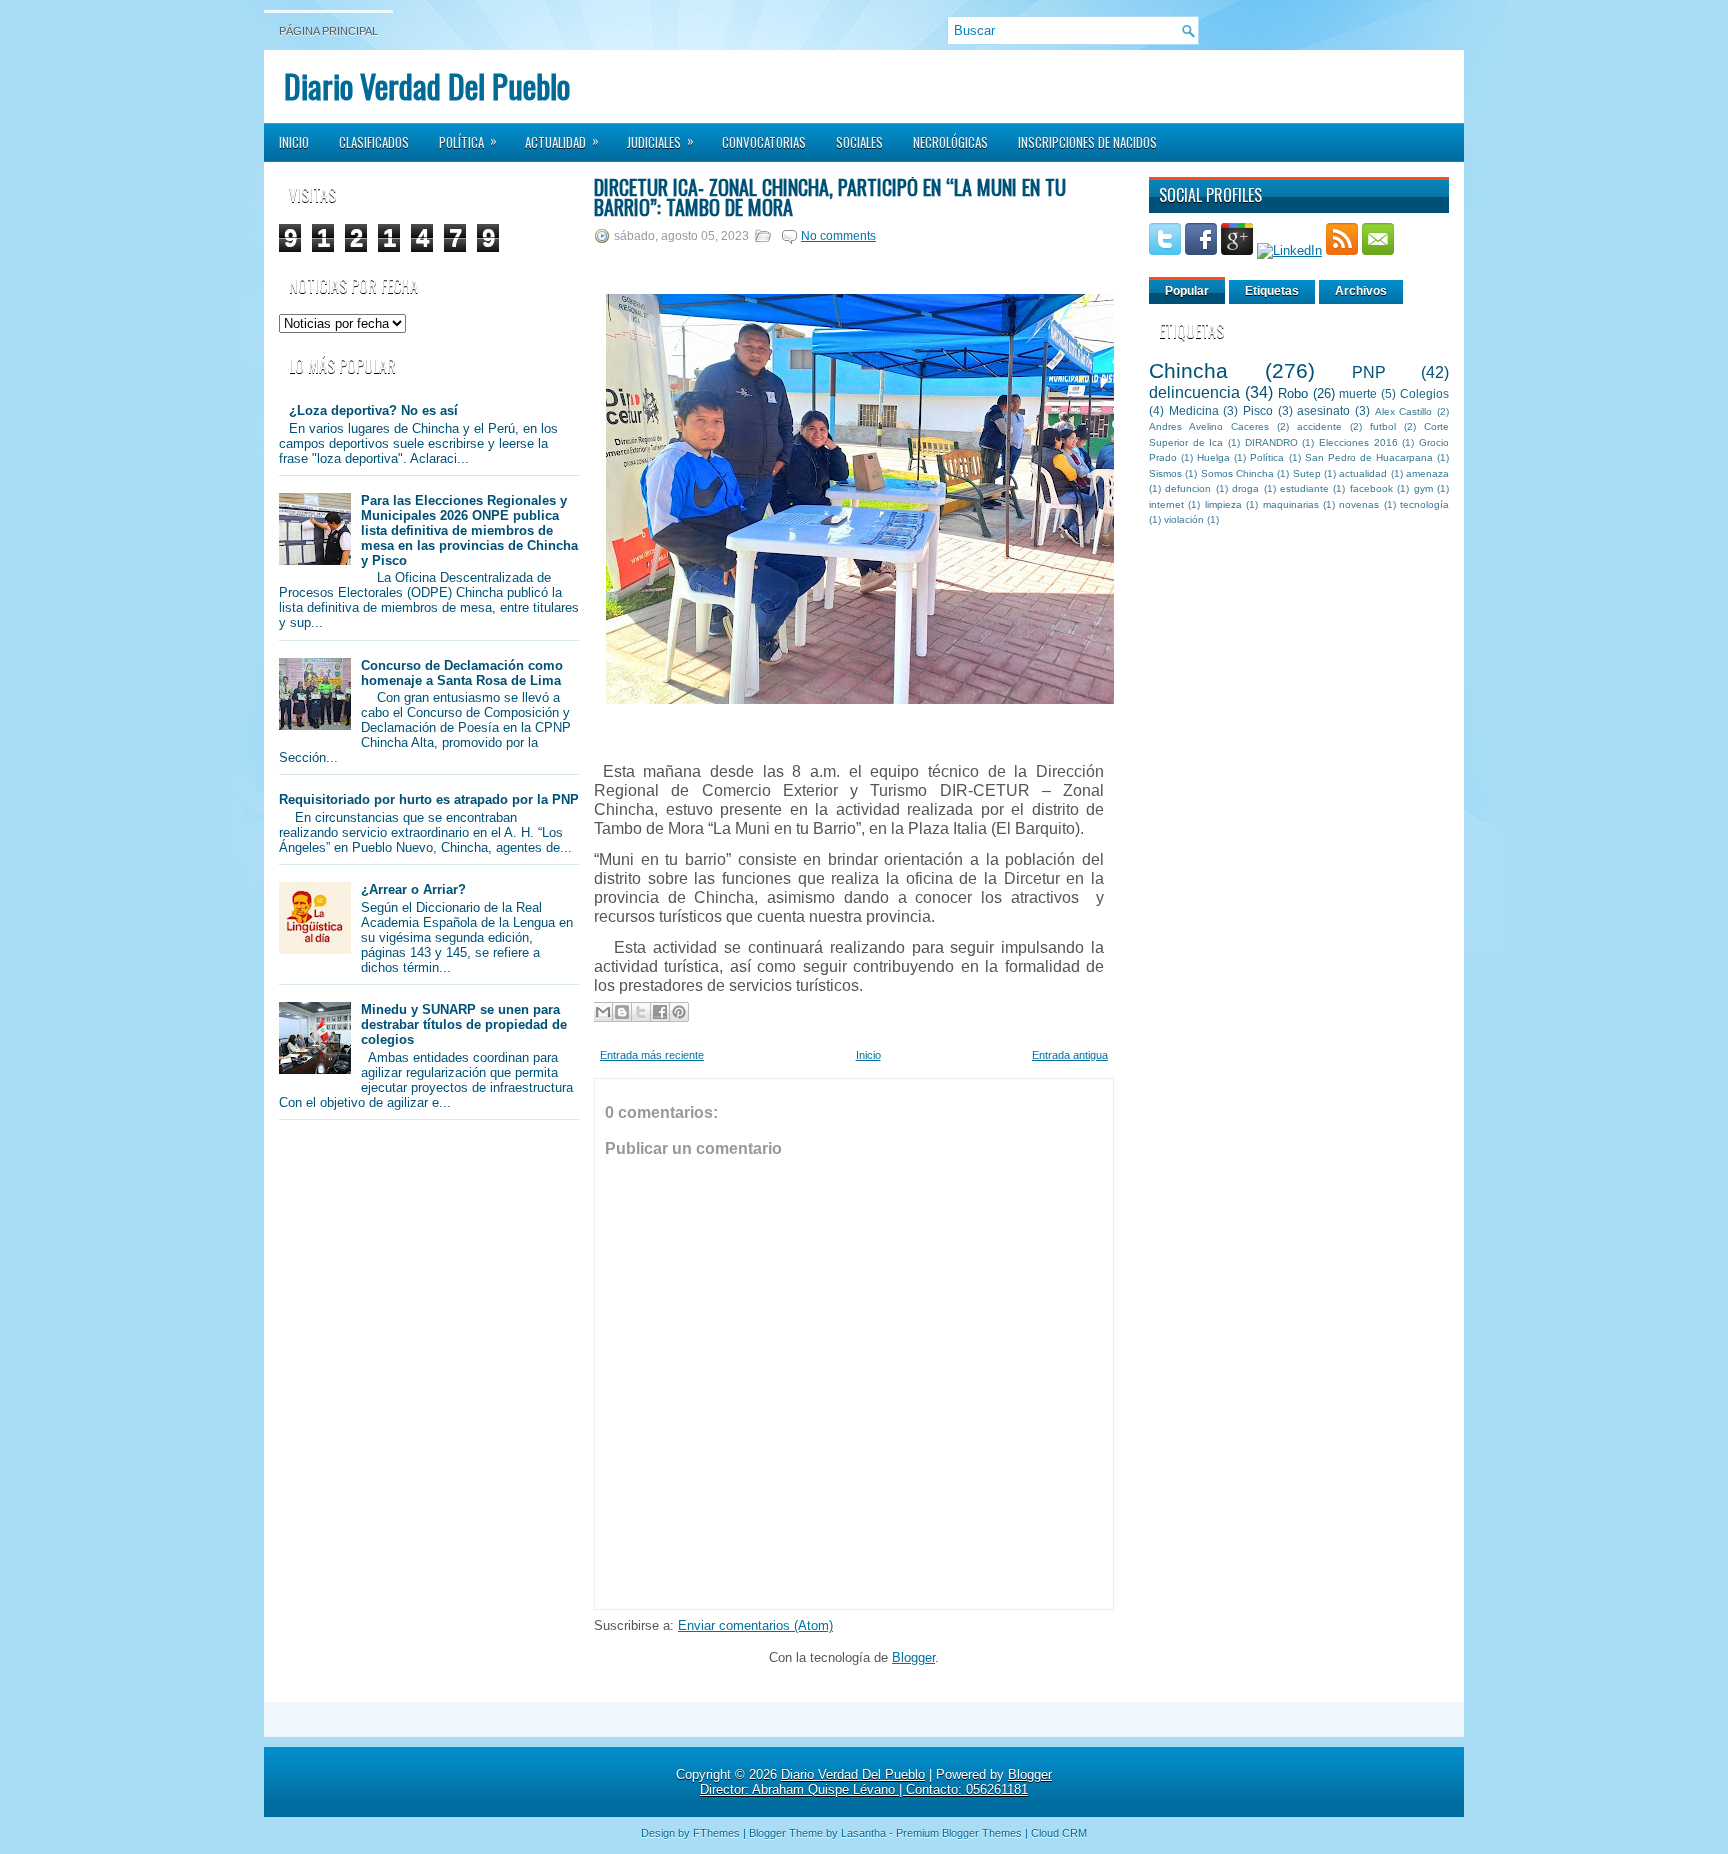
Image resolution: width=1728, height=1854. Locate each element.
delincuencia (1194, 392)
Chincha (1188, 370)
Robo (1293, 393)
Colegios (1424, 393)
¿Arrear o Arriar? (413, 889)
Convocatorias (764, 142)
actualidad (1363, 473)
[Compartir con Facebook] (660, 1012)
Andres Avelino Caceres (1209, 426)
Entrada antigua (1070, 1055)
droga (1245, 488)
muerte (1358, 393)
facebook (1371, 488)
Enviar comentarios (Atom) (755, 1625)
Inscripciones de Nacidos (1087, 142)
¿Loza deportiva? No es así (373, 410)
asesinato (1323, 410)
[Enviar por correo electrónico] (603, 1012)
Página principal (328, 31)
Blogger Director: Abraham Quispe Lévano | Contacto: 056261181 (876, 1782)
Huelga (1213, 457)
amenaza (1427, 473)
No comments (838, 236)
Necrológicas (950, 142)
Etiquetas (1272, 291)
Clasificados (374, 142)
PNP (1369, 372)
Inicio (294, 142)
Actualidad (562, 141)
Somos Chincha (1237, 473)
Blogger (913, 1657)
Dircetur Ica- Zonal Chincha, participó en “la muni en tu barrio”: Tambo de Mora (830, 197)
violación (1184, 519)
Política (468, 141)
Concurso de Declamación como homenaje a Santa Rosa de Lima (462, 673)
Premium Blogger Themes (959, 1833)
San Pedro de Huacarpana (1369, 457)
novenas (1359, 504)
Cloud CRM (1059, 1833)
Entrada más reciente (652, 1055)
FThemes (716, 1833)
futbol (1383, 426)
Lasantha (863, 1833)
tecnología (1424, 504)
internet (1166, 504)
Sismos (1165, 473)
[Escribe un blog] (622, 1012)
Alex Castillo (1404, 411)
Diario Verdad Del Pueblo (427, 85)
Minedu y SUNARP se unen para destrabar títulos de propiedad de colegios (464, 1024)
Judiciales (660, 141)
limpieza (1223, 504)
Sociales (859, 142)
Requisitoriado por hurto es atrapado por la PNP (429, 799)
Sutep (1307, 473)
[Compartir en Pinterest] (679, 1012)
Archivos (1361, 291)
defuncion (1188, 488)
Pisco (1258, 410)
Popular (1187, 291)
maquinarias (1291, 504)
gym (1423, 488)
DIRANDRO (1271, 442)
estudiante (1304, 488)
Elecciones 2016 (1358, 442)
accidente (1319, 426)
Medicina (1194, 410)
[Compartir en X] (641, 1012)
